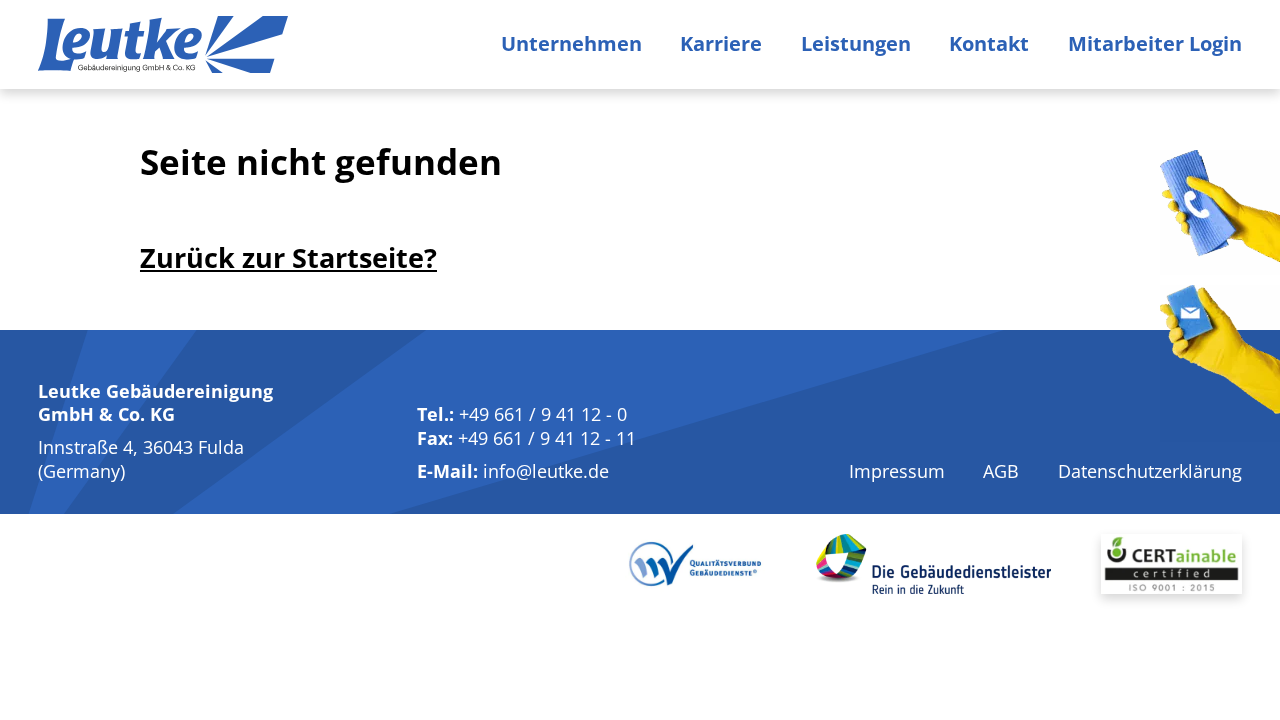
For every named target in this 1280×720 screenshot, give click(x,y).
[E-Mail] (1220, 363)
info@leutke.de (546, 471)
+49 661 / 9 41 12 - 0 (543, 414)
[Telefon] (1220, 212)
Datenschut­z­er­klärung (1150, 471)
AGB (1001, 471)
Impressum (897, 471)
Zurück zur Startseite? (288, 257)
